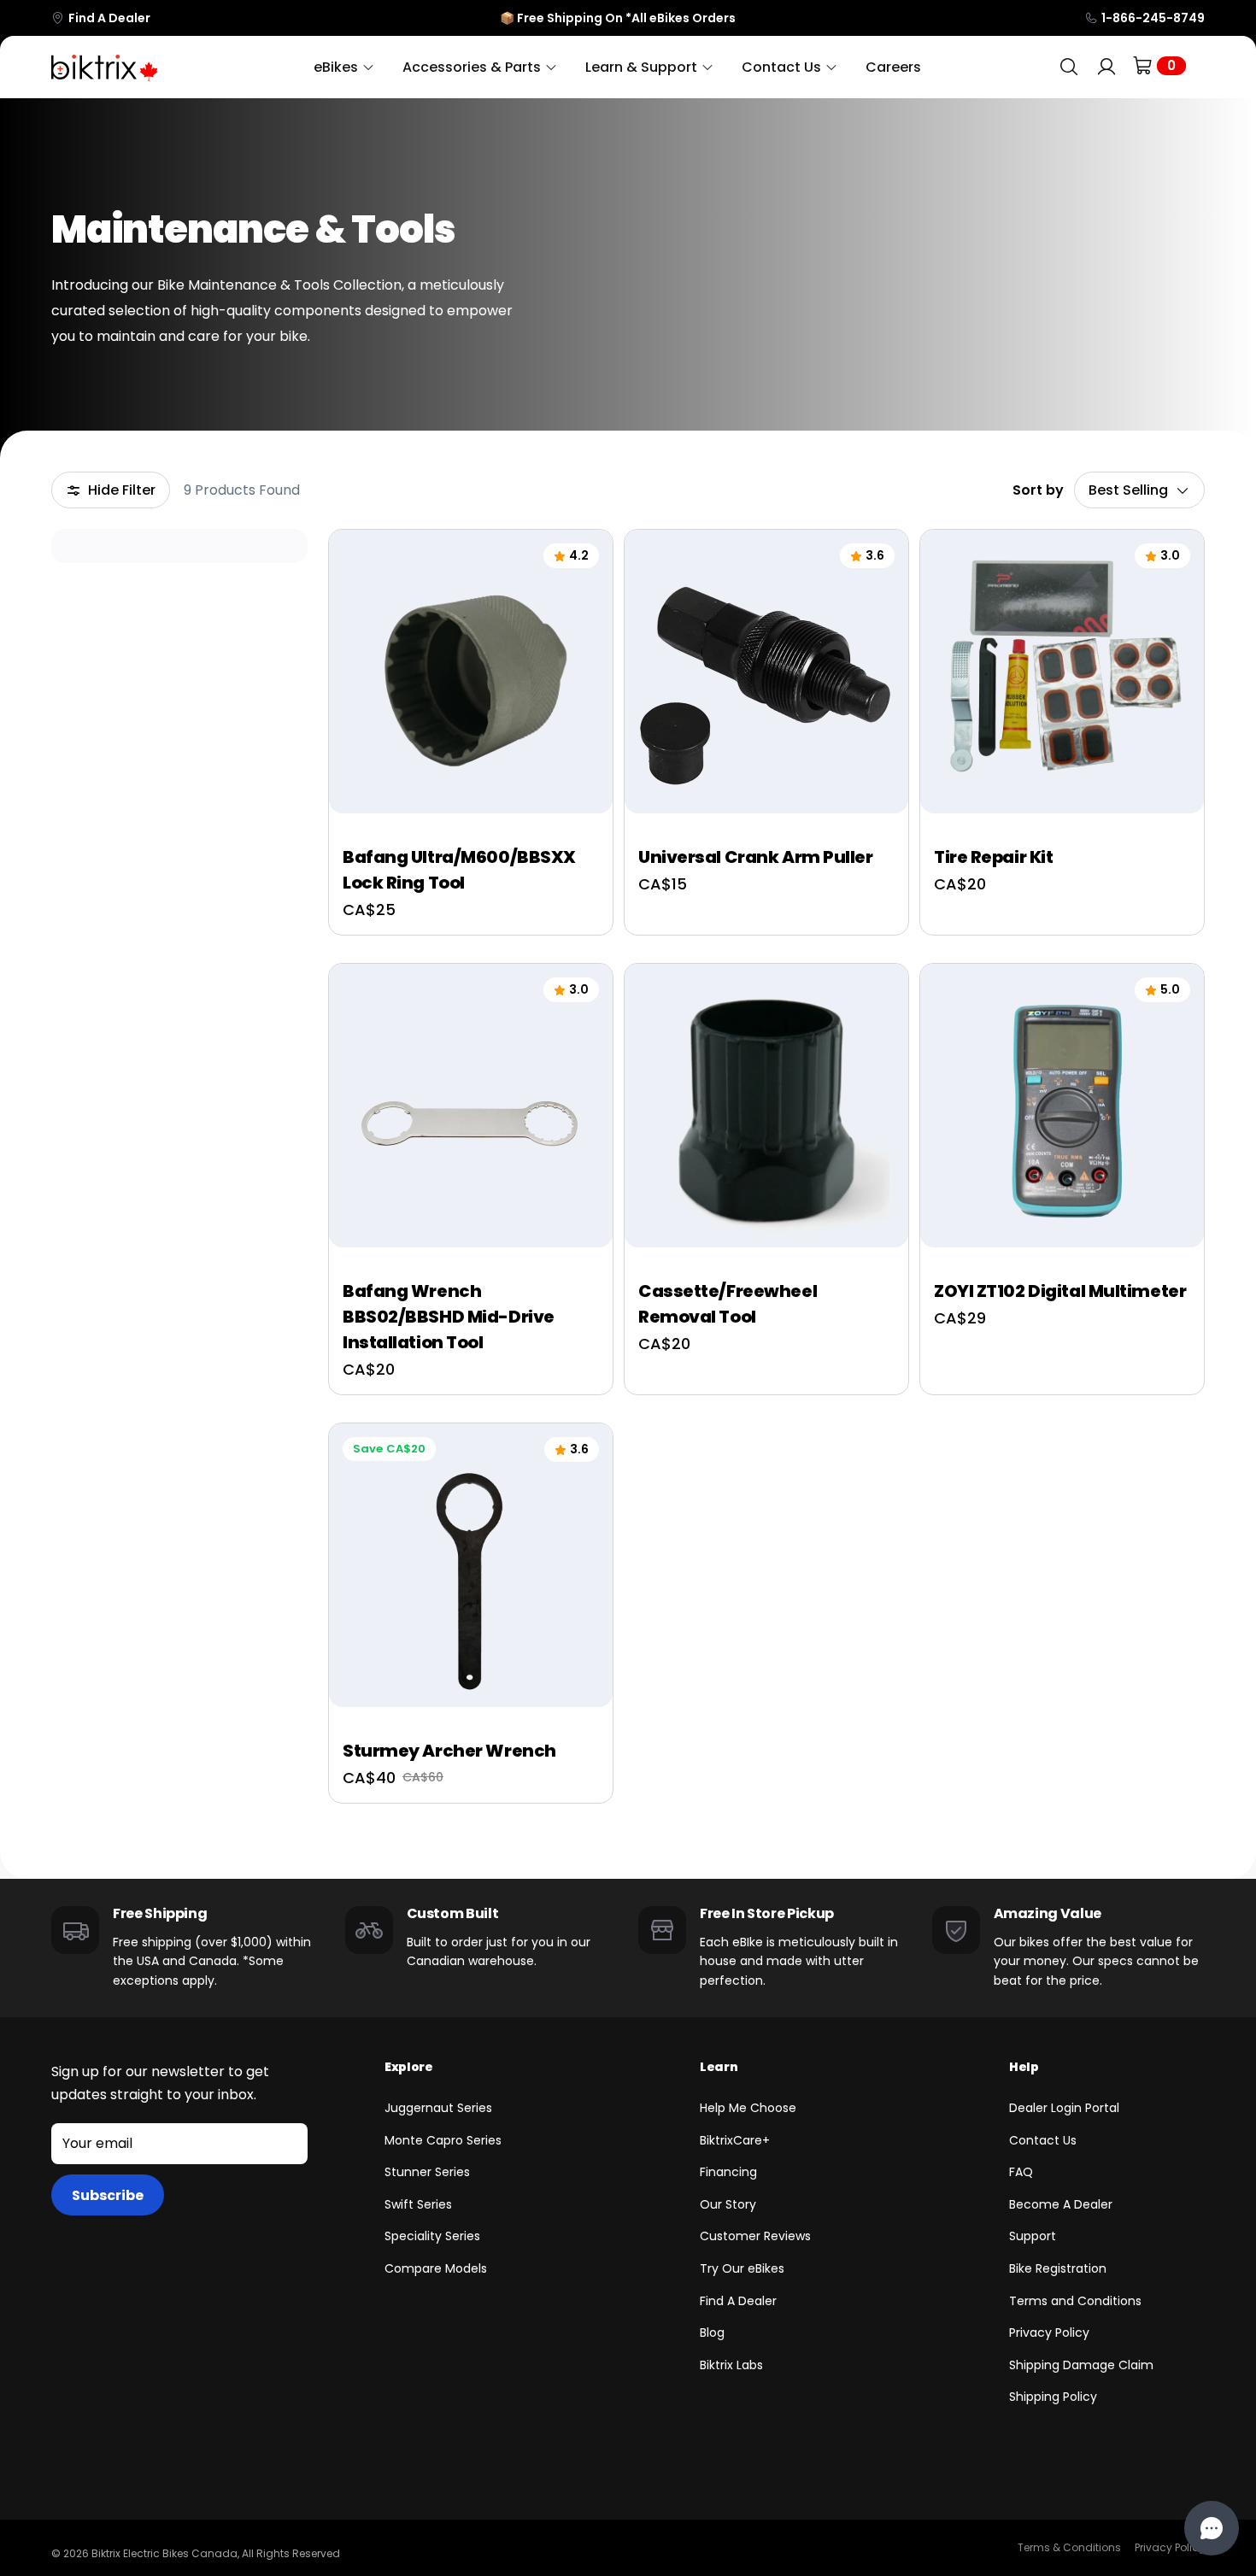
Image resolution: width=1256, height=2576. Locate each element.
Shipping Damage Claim (1081, 2365)
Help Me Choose (748, 2108)
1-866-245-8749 (1153, 18)
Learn (719, 2067)
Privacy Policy (1049, 2332)
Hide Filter (122, 490)
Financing (728, 2172)
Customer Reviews (755, 2236)
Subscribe (108, 2195)
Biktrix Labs (731, 2365)
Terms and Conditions (1075, 2301)
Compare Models (436, 2268)
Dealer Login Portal (1064, 2108)
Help (1024, 2067)
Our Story (728, 2204)
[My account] (1106, 67)
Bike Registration (1058, 2268)
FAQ (1021, 2172)
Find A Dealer (109, 18)
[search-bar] (1069, 67)
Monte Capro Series (443, 2140)
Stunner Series (427, 2172)
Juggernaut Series (438, 2108)
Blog (712, 2332)
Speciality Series (432, 2236)
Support (1033, 2236)
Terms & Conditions (1069, 2547)
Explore (409, 2067)
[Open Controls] (1212, 2528)
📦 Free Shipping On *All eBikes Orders (618, 18)
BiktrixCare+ (735, 2140)
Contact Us (1043, 2140)
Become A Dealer (1061, 2204)
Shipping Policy (1053, 2397)
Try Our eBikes (742, 2268)
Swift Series (418, 2204)
